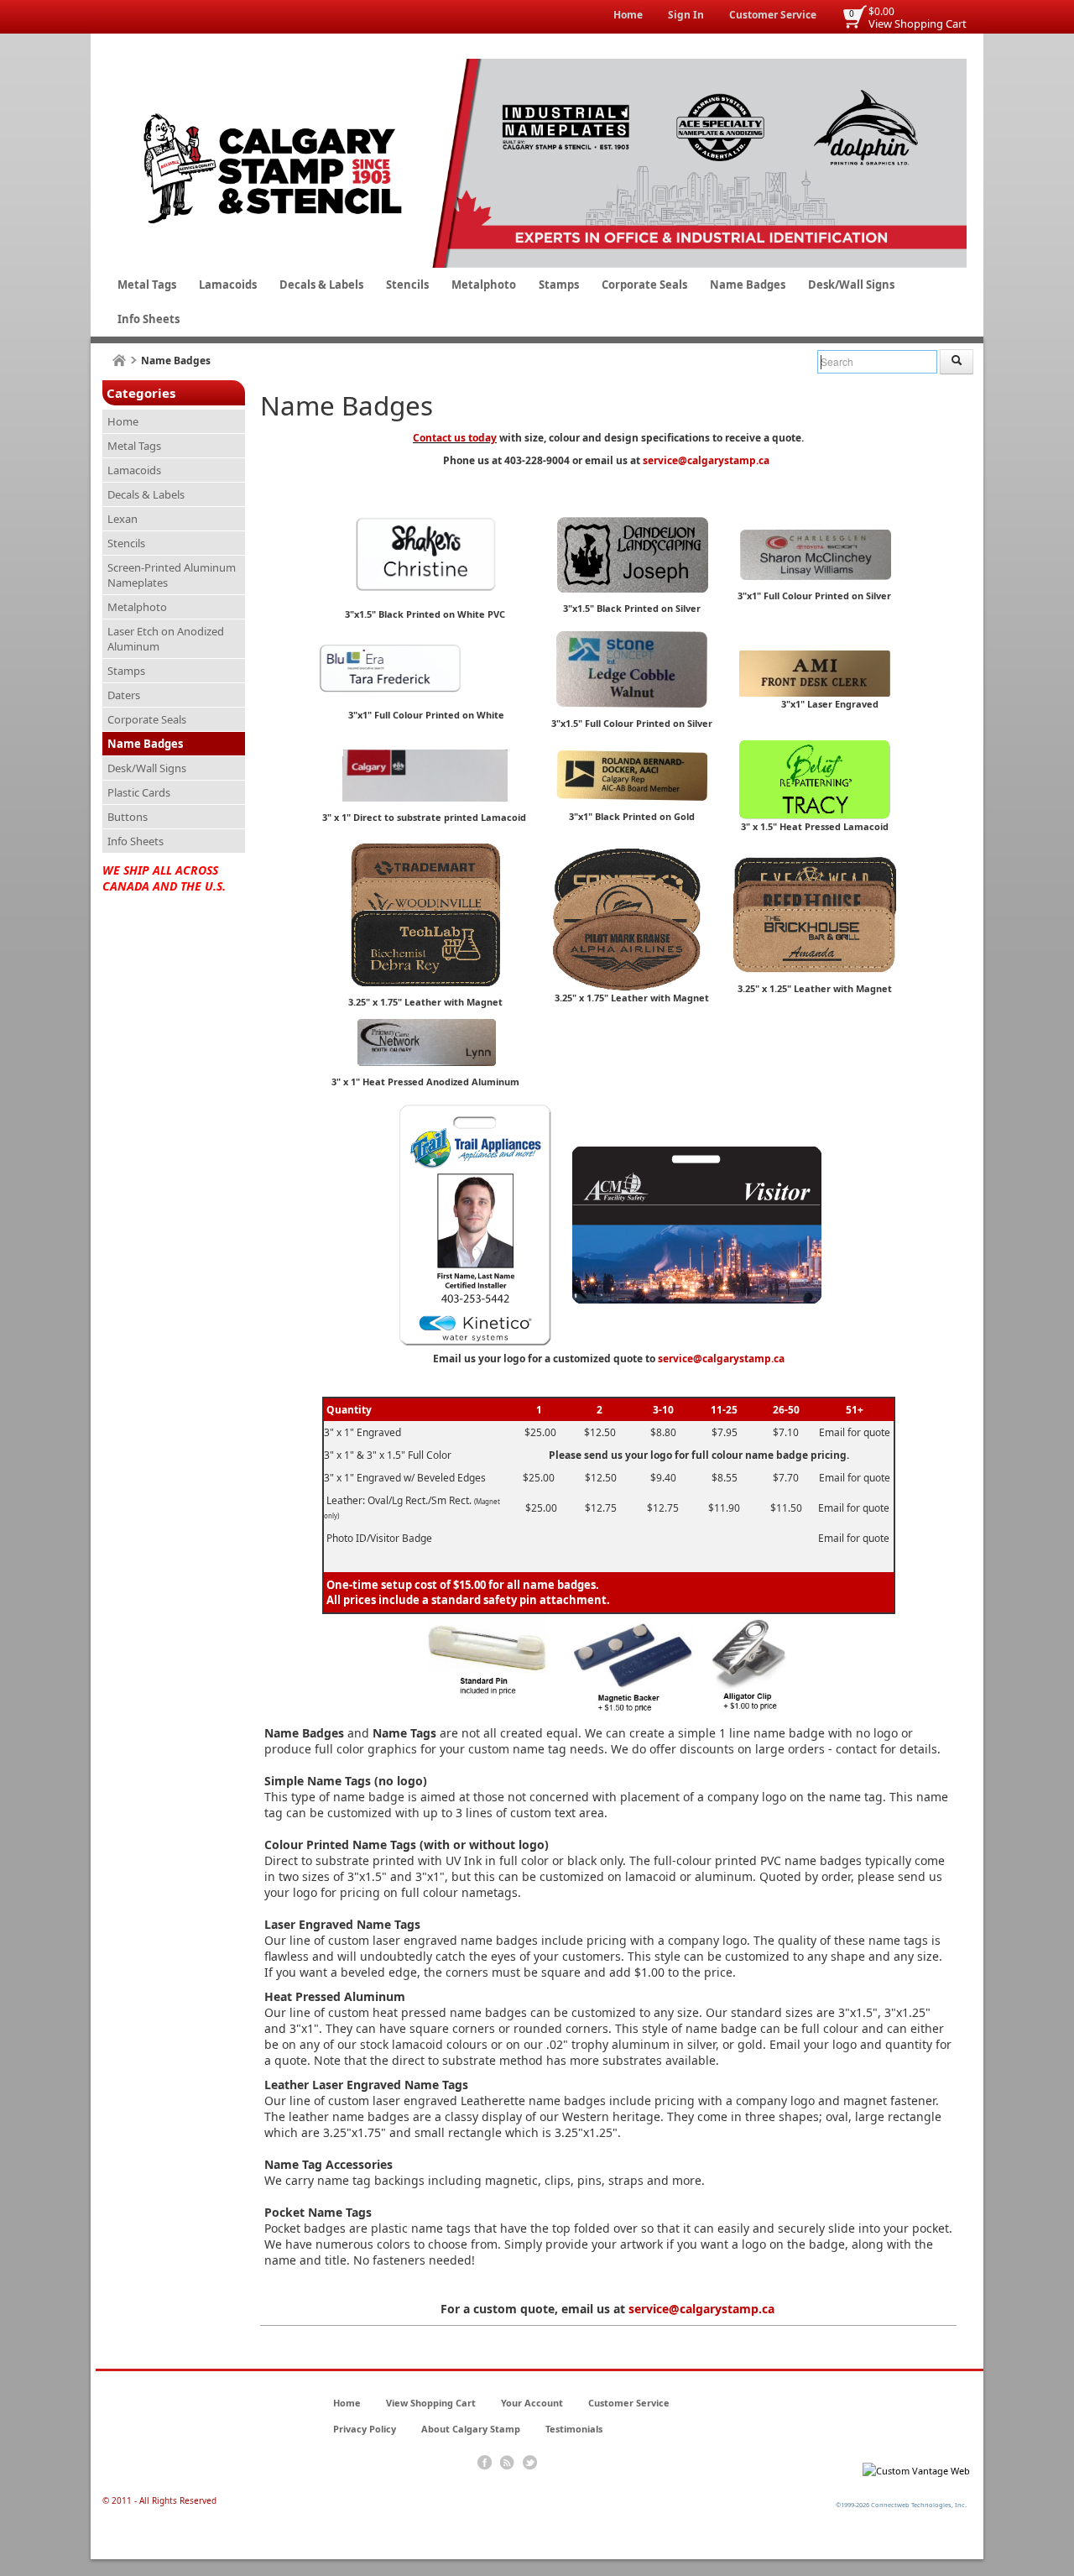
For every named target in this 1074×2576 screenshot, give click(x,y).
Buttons (128, 817)
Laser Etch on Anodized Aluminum (166, 639)
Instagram (530, 2463)
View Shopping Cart (918, 24)
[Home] (119, 361)
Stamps (559, 285)
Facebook (485, 2463)
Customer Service (773, 15)
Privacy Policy (365, 2429)
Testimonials (574, 2429)
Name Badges (748, 285)
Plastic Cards (139, 792)
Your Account (532, 2403)
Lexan (123, 519)
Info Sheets (149, 319)
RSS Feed (507, 2463)
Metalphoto (484, 285)
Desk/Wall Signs (851, 285)
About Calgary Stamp (471, 2429)
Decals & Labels (321, 285)
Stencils (407, 285)
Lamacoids (228, 285)
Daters (124, 695)
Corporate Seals (644, 285)
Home (628, 15)
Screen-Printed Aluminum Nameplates (172, 575)
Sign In (686, 15)
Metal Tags (147, 285)
